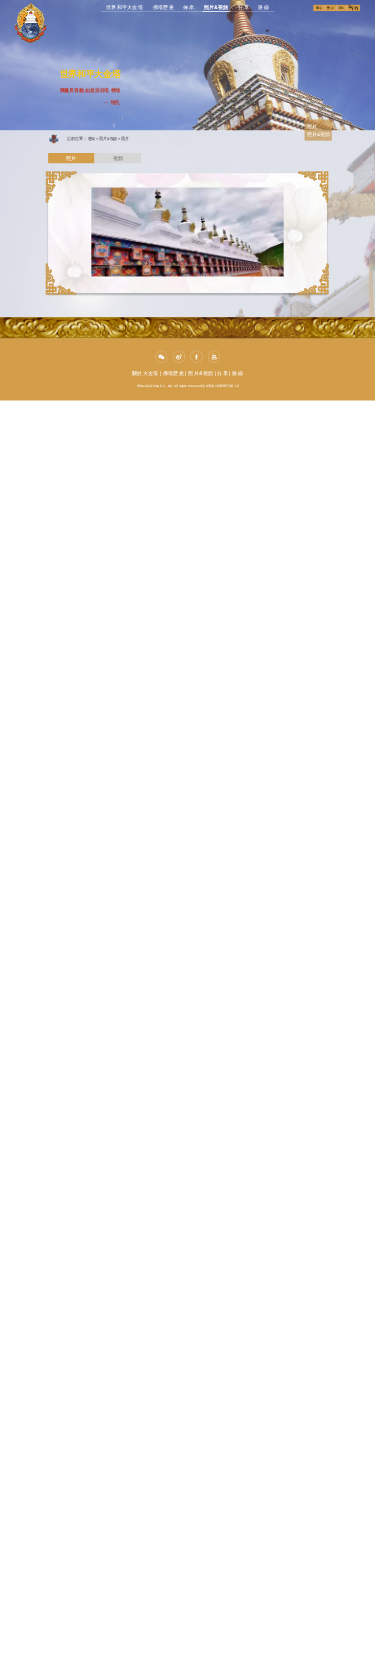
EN (341, 8)
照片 (125, 138)
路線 (237, 373)
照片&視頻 (200, 373)
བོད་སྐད (353, 8)
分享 (222, 373)
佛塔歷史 (173, 373)
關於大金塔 (145, 373)
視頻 (118, 158)
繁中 (330, 8)
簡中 (319, 8)
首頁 (92, 138)
